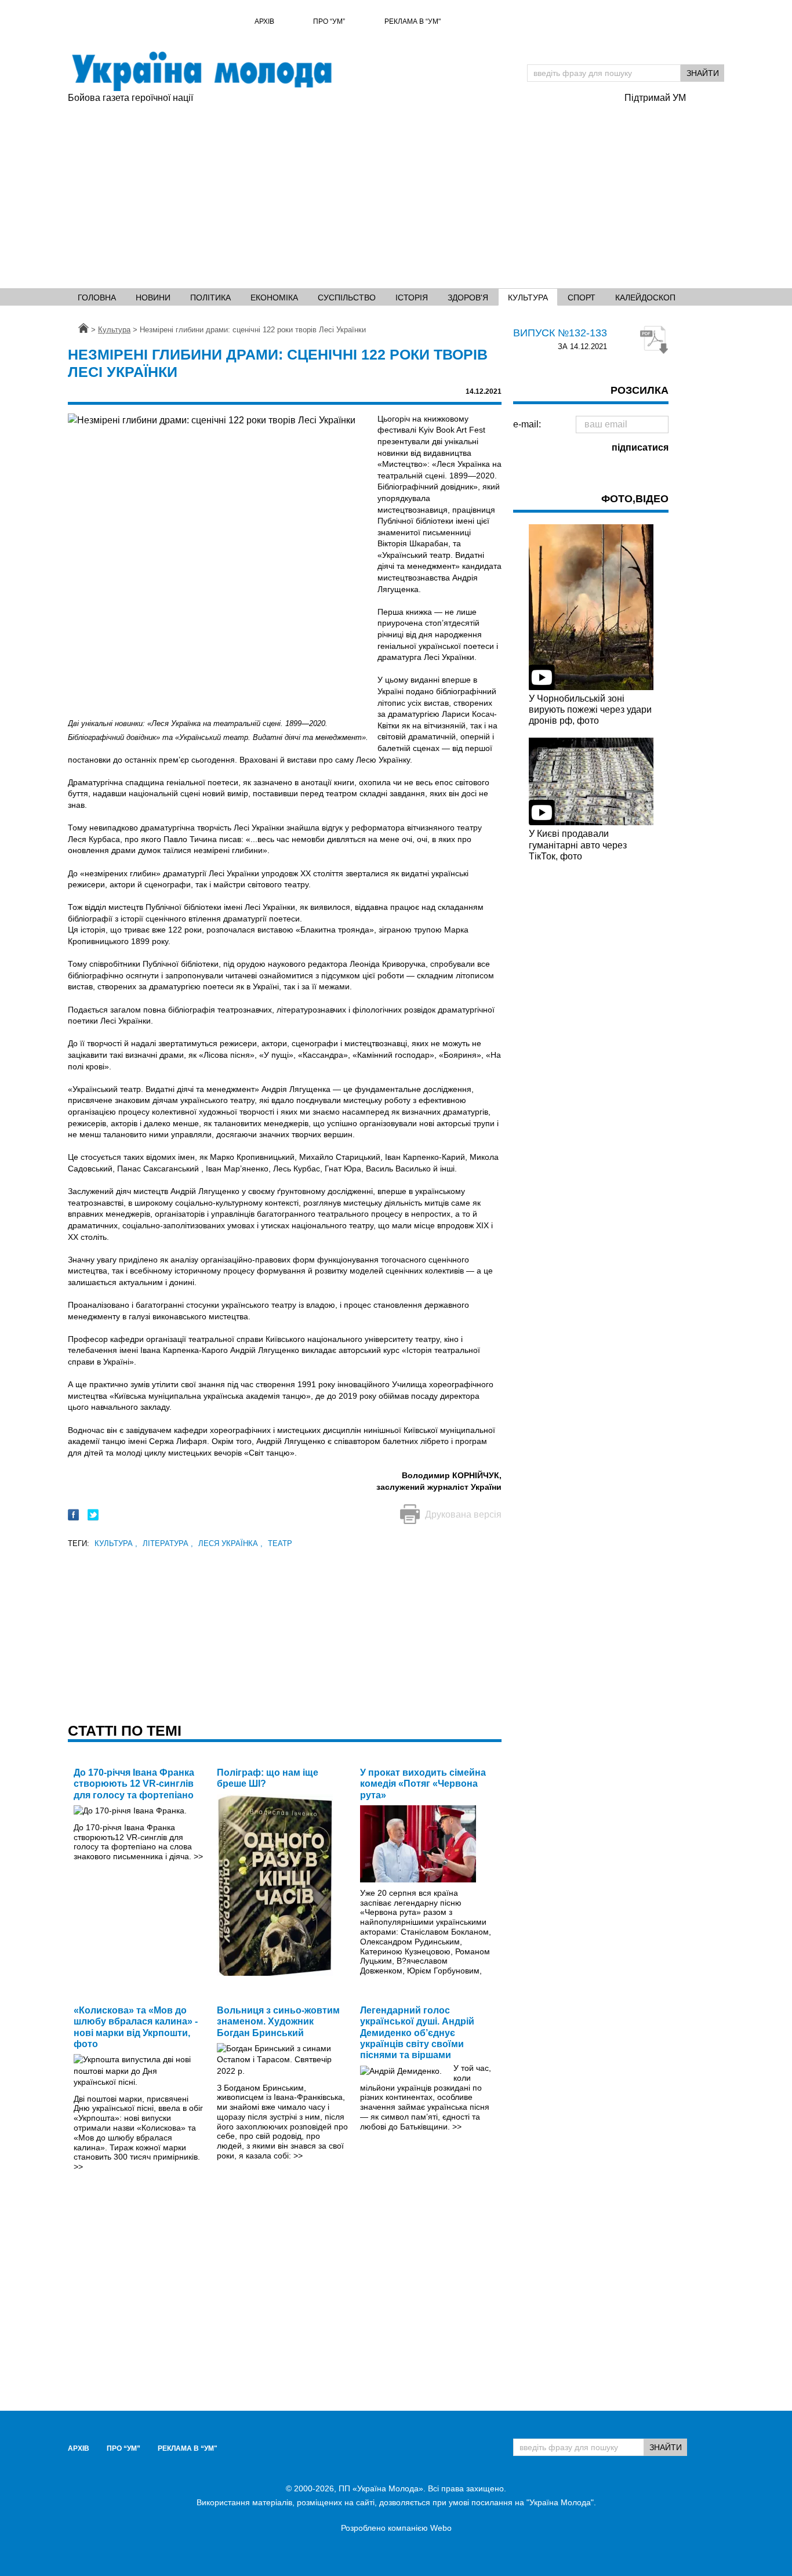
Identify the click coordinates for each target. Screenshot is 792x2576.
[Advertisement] (340, 192)
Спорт (582, 297)
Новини (153, 297)
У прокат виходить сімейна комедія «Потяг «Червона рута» (423, 1784)
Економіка (274, 297)
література (168, 1543)
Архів (264, 21)
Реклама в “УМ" (413, 21)
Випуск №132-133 (560, 333)
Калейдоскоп (645, 297)
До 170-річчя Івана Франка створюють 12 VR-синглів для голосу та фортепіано (134, 1784)
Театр (280, 1543)
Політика (210, 297)
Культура (528, 297)
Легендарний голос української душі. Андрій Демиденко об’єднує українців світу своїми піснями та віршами (417, 2033)
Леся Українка (230, 1543)
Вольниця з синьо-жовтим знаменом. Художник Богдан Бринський (278, 2021)
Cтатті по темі (125, 1730)
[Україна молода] (201, 71)
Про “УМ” (329, 21)
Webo (441, 2528)
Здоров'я (468, 297)
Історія (412, 297)
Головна (97, 297)
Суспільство (347, 297)
